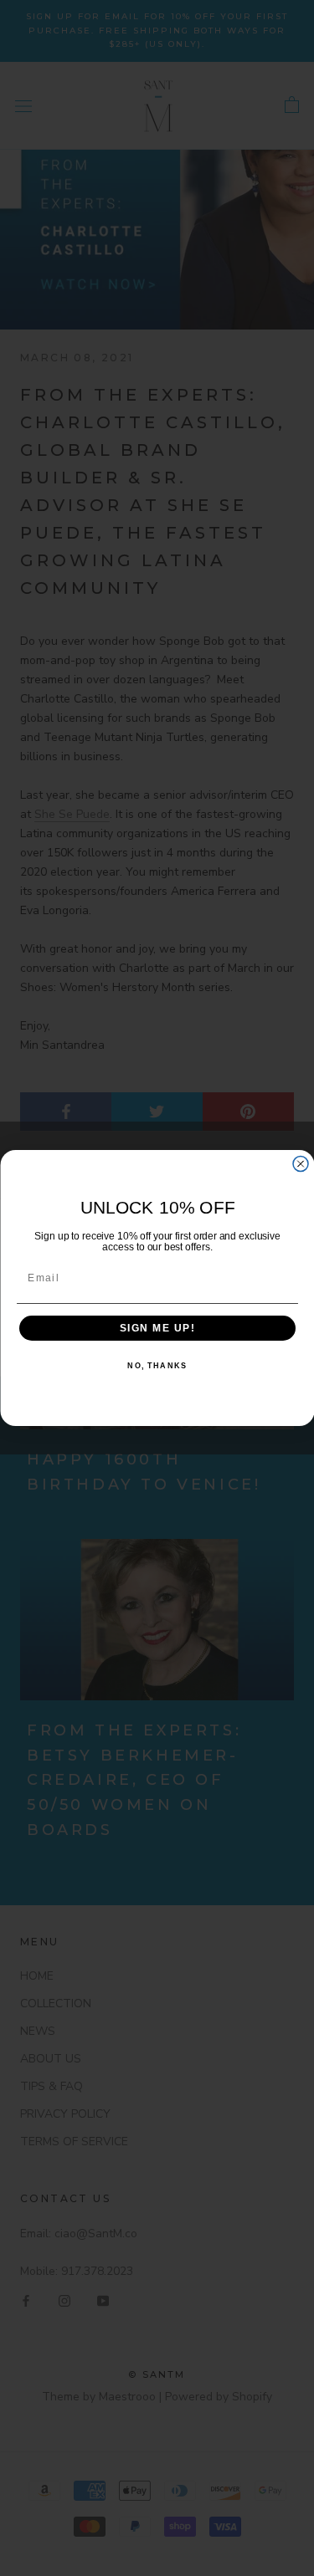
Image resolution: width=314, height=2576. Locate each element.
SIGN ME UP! (157, 1329)
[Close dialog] (301, 1164)
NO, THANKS (157, 1366)
